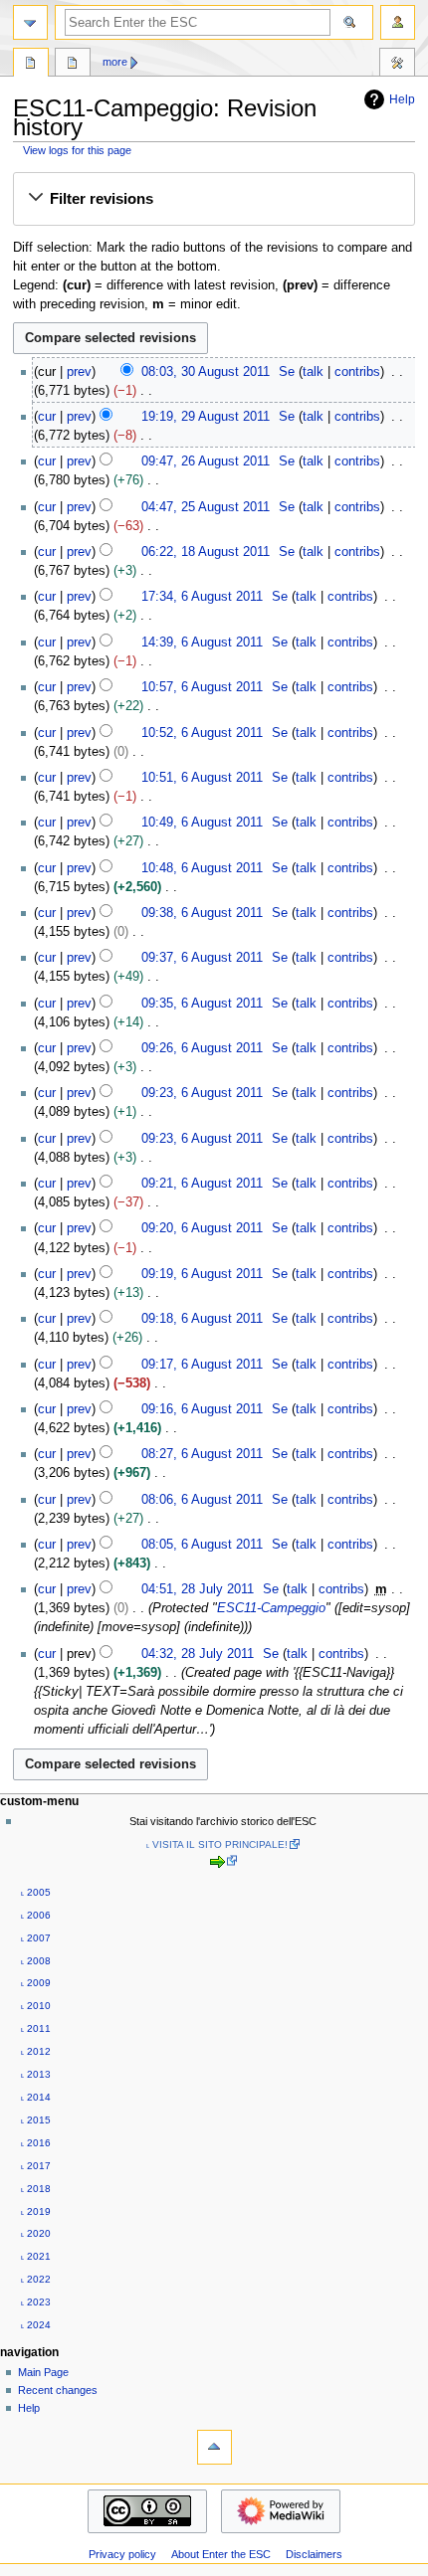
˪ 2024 (36, 2325)
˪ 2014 (36, 2097)
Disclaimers (314, 2554)
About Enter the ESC (221, 2554)
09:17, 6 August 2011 (202, 1365)
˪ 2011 (36, 2028)
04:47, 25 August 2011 (206, 507)
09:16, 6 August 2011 (202, 1409)
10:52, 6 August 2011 (202, 733)
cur (47, 417)
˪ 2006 (36, 1915)
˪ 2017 (36, 2166)
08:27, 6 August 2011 (202, 1454)
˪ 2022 (36, 2279)
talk (313, 372)
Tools (397, 65)
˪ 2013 (36, 2074)
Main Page (43, 2372)
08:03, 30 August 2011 (206, 372)
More (115, 62)
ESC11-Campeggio (271, 1608)
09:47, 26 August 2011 (206, 461)
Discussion (73, 65)
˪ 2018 (36, 2189)
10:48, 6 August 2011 (202, 868)
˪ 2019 (36, 2211)
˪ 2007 (36, 1938)
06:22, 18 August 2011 (206, 552)
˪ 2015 (36, 2120)
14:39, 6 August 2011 (202, 643)
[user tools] (398, 22)
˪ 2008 (36, 1961)
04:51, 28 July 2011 (198, 1589)
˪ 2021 (36, 2256)
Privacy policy (122, 2554)
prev (79, 372)
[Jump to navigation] (30, 22)
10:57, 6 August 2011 (202, 687)
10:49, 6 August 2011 (202, 823)
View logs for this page (77, 150)
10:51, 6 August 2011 (202, 778)
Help (402, 99)
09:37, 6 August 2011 (202, 958)
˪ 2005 (36, 1892)
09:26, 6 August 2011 (202, 1048)
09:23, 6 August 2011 (202, 1093)
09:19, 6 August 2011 (202, 1274)
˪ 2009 (36, 1983)
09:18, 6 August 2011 (202, 1319)
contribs (357, 372)
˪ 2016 (36, 2143)
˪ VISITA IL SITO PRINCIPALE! (217, 1844)
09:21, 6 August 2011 (202, 1184)
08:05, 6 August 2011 (202, 1545)
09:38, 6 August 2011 (202, 913)
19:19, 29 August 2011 (206, 417)
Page (31, 65)
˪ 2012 (36, 2051)
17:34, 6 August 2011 (202, 597)
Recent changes (58, 2390)
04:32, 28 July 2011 (198, 1654)
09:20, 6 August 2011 (202, 1228)
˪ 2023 (36, 2302)
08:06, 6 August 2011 (202, 1500)
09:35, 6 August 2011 (202, 1004)
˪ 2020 (36, 2233)
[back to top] (214, 2447)
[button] (214, 199)
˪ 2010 (36, 2006)
